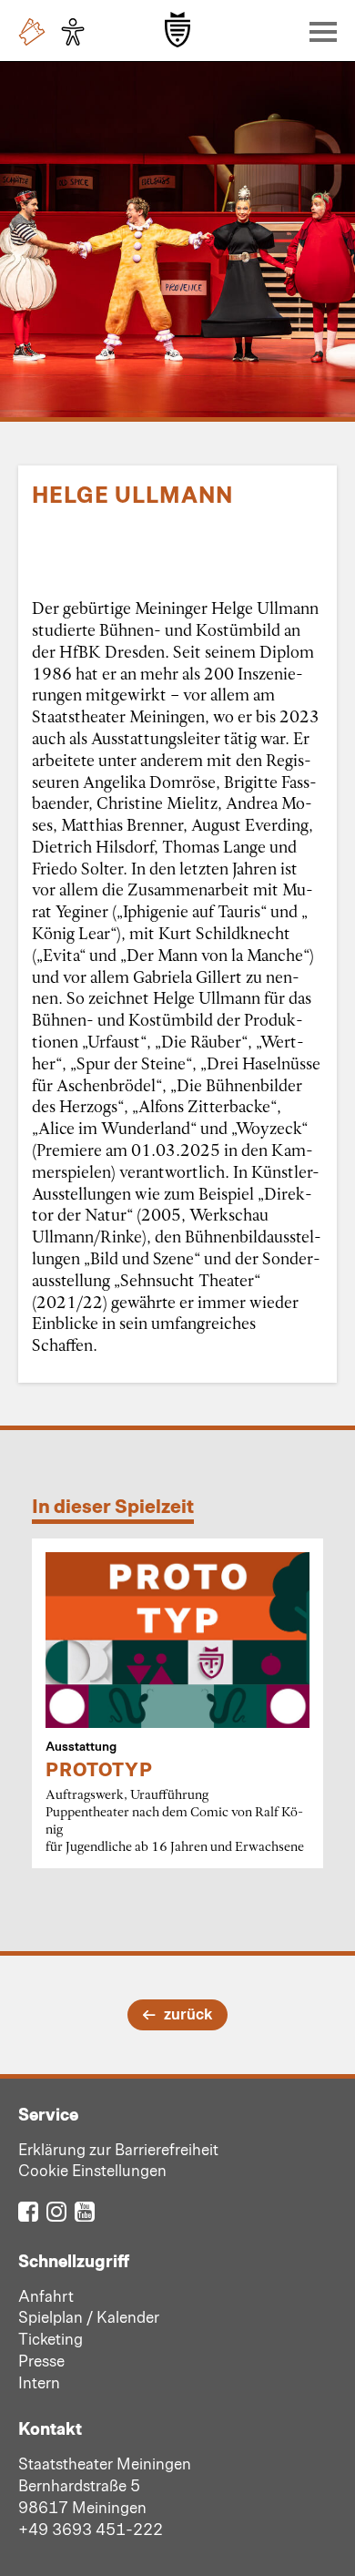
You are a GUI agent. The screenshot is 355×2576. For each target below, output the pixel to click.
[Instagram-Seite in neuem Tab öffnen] (56, 2210)
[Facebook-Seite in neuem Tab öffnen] (28, 2210)
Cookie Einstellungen (92, 2170)
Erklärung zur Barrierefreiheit (118, 2149)
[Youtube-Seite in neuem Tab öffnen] (85, 2210)
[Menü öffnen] (319, 31)
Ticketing (51, 2338)
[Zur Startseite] (177, 30)
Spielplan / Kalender (89, 2316)
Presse (41, 2360)
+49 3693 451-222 (91, 2529)
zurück (188, 2013)
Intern (39, 2382)
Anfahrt (46, 2295)
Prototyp (99, 1769)
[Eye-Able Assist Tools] (77, 32)
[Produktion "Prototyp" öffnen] (177, 1640)
